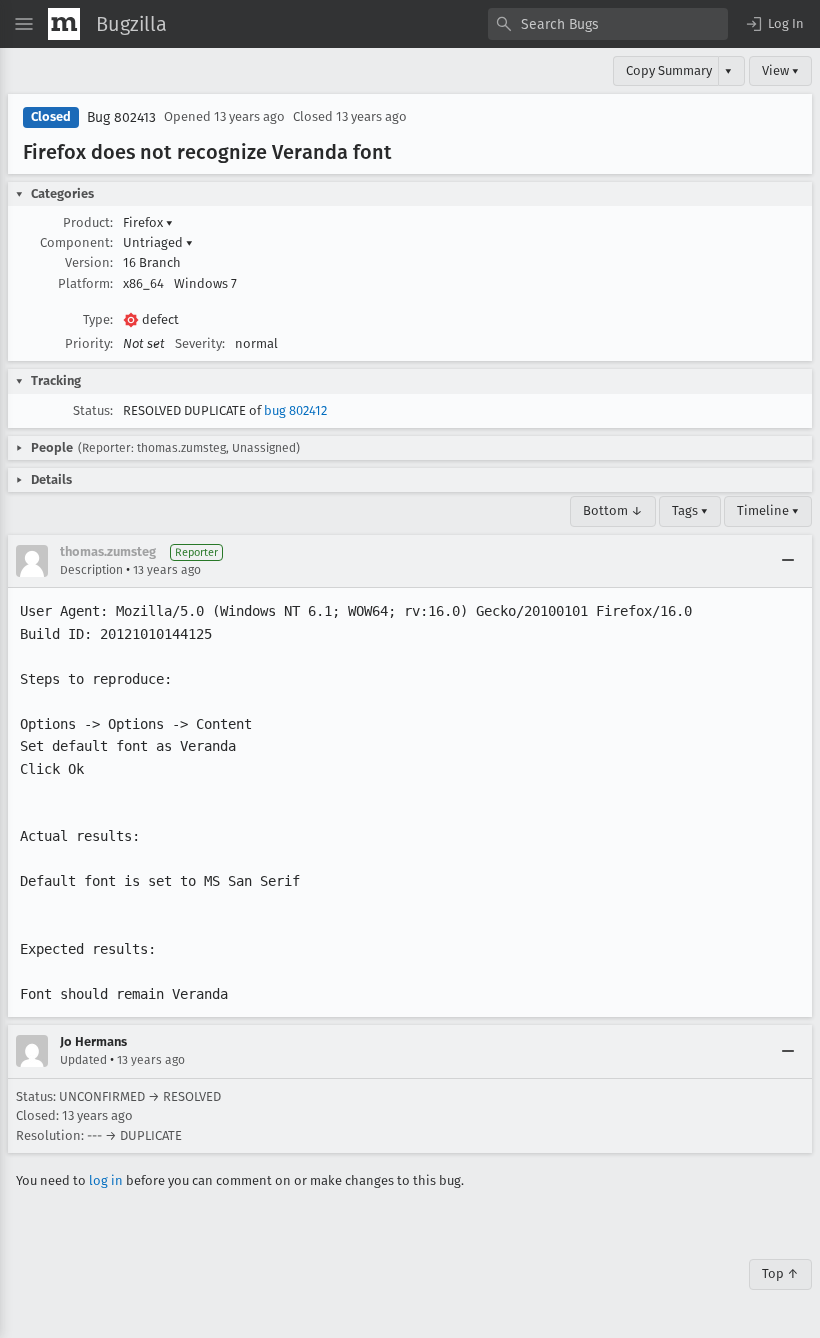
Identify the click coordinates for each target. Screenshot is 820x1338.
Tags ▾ (690, 510)
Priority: (89, 343)
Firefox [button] (148, 222)
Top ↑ (780, 1273)
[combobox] (608, 24)
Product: (88, 222)
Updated (83, 1060)
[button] (774, 24)
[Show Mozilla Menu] (64, 24)
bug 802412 (295, 410)
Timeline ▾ (768, 510)
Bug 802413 (121, 117)
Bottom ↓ (613, 510)
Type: (98, 319)
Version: (89, 262)
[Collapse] (788, 561)
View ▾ (780, 70)
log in (106, 1180)
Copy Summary (669, 70)
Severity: (200, 343)
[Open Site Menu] (24, 24)
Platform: (85, 283)
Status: (93, 410)
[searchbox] (608, 24)
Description (91, 570)
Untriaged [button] (158, 242)
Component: (76, 242)
